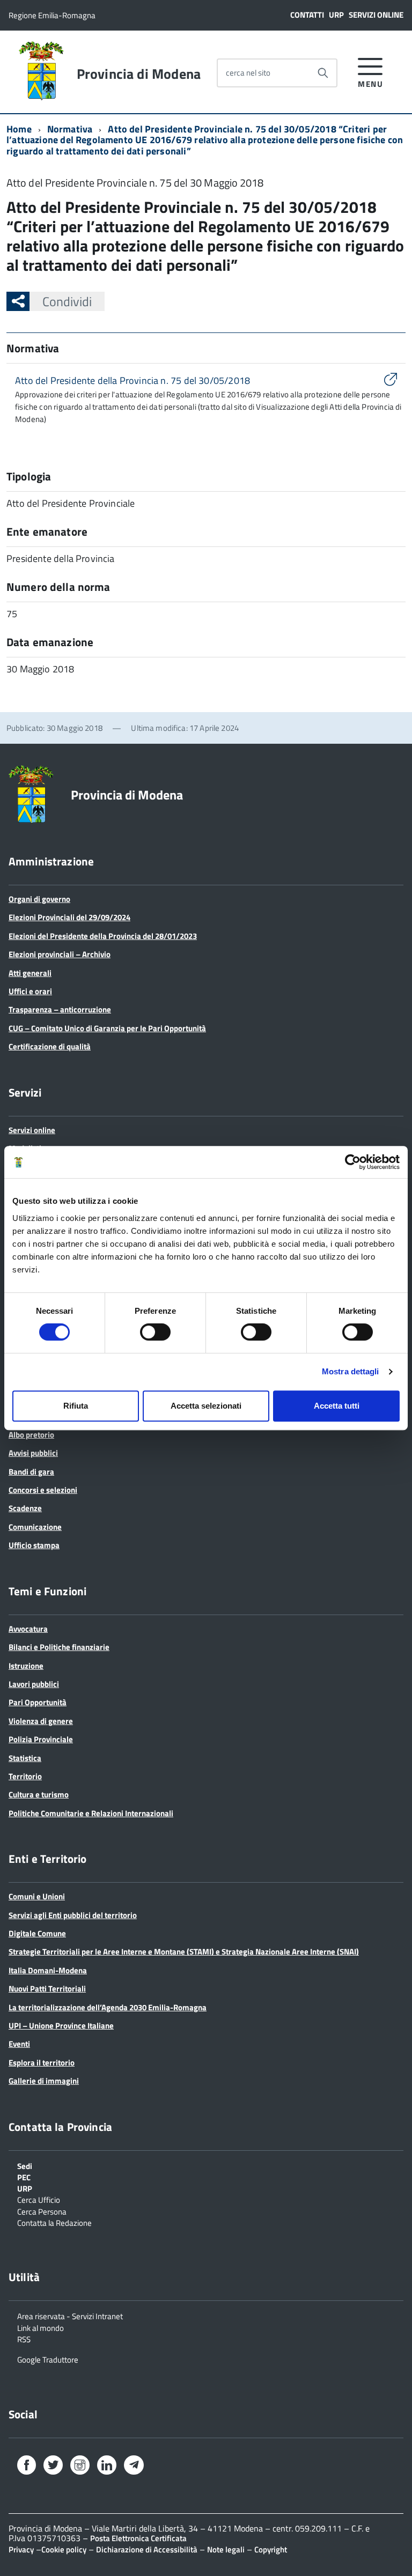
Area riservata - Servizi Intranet (70, 2315)
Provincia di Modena (139, 74)
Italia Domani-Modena (48, 1970)
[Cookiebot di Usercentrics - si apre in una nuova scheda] (353, 1162)
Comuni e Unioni (37, 1896)
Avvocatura (28, 1629)
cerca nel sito (248, 73)
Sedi (25, 2165)
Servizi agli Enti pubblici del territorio (73, 1915)
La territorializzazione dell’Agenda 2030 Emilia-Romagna (108, 2007)
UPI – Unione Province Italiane (61, 2026)
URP (336, 15)
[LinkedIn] (107, 2467)
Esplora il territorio (42, 2063)
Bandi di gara (31, 1472)
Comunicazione (35, 1527)
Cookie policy (64, 2549)
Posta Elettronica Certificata (138, 2538)
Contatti (307, 15)
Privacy (21, 2549)
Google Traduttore (48, 2359)
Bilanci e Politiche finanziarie (59, 1647)
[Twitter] (53, 2467)
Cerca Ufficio (39, 2199)
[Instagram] (80, 2467)
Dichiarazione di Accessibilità (147, 2549)
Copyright (271, 2549)
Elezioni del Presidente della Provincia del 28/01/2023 (103, 936)
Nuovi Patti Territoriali (47, 1989)
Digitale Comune (37, 1933)
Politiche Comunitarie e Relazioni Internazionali (91, 1813)
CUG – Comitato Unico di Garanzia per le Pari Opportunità (107, 1028)
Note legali (226, 2549)
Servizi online (376, 15)
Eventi (19, 2044)
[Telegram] (134, 2466)
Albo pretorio (31, 1435)
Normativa (70, 129)
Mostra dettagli (351, 1371)
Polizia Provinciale (41, 1739)
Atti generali (30, 973)
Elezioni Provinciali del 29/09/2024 (69, 917)
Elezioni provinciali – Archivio (60, 954)
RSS (24, 2338)
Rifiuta (76, 1406)
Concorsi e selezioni (43, 1490)
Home (19, 129)
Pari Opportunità (38, 1702)
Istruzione (26, 1666)
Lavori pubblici (34, 1684)
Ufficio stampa (34, 1545)
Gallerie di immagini (44, 2081)
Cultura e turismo (39, 1794)
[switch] (155, 1332)
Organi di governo (39, 899)
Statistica (25, 1758)
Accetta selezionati (206, 1406)
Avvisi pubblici (33, 1453)
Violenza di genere (41, 1721)
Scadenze (25, 1508)
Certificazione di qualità (50, 1046)
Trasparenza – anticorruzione (60, 1009)
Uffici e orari (30, 991)
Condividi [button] (67, 301)
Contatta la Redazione (54, 2222)
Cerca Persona (42, 2211)
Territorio (25, 1776)
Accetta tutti (337, 1406)
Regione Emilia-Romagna (52, 15)
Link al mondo (41, 2327)
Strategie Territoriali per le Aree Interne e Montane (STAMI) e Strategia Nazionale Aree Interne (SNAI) (184, 1952)
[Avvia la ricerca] (323, 73)
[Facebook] (27, 2467)
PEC (24, 2177)
